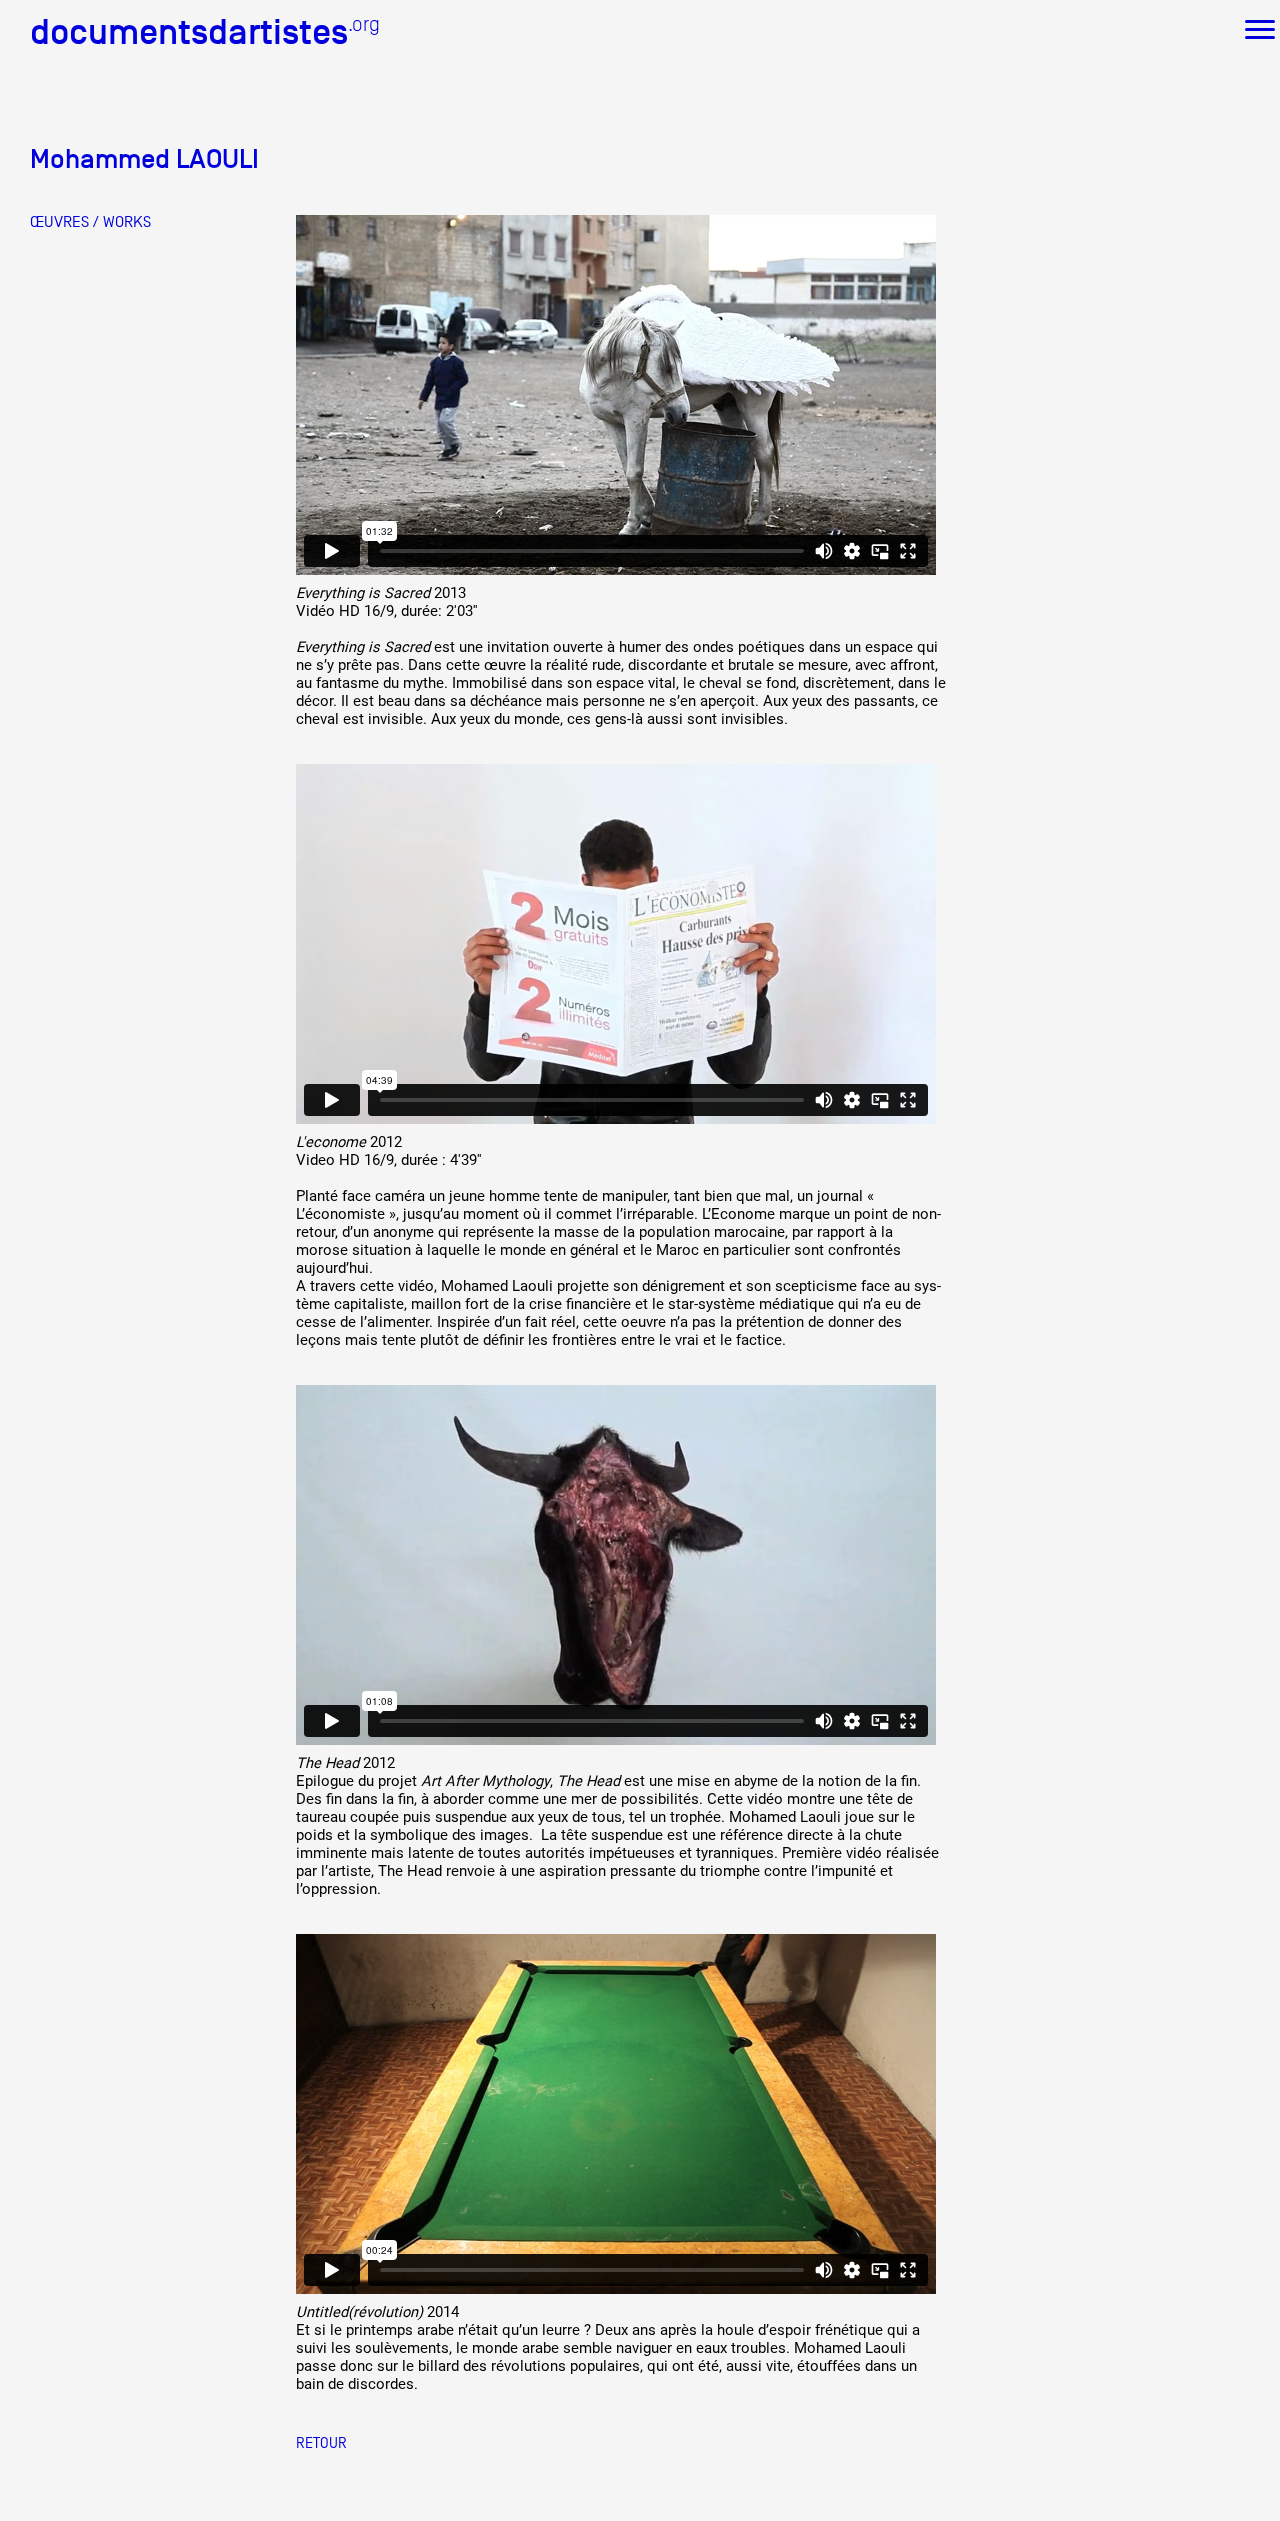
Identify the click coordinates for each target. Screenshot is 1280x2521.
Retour (321, 2442)
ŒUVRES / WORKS (90, 222)
